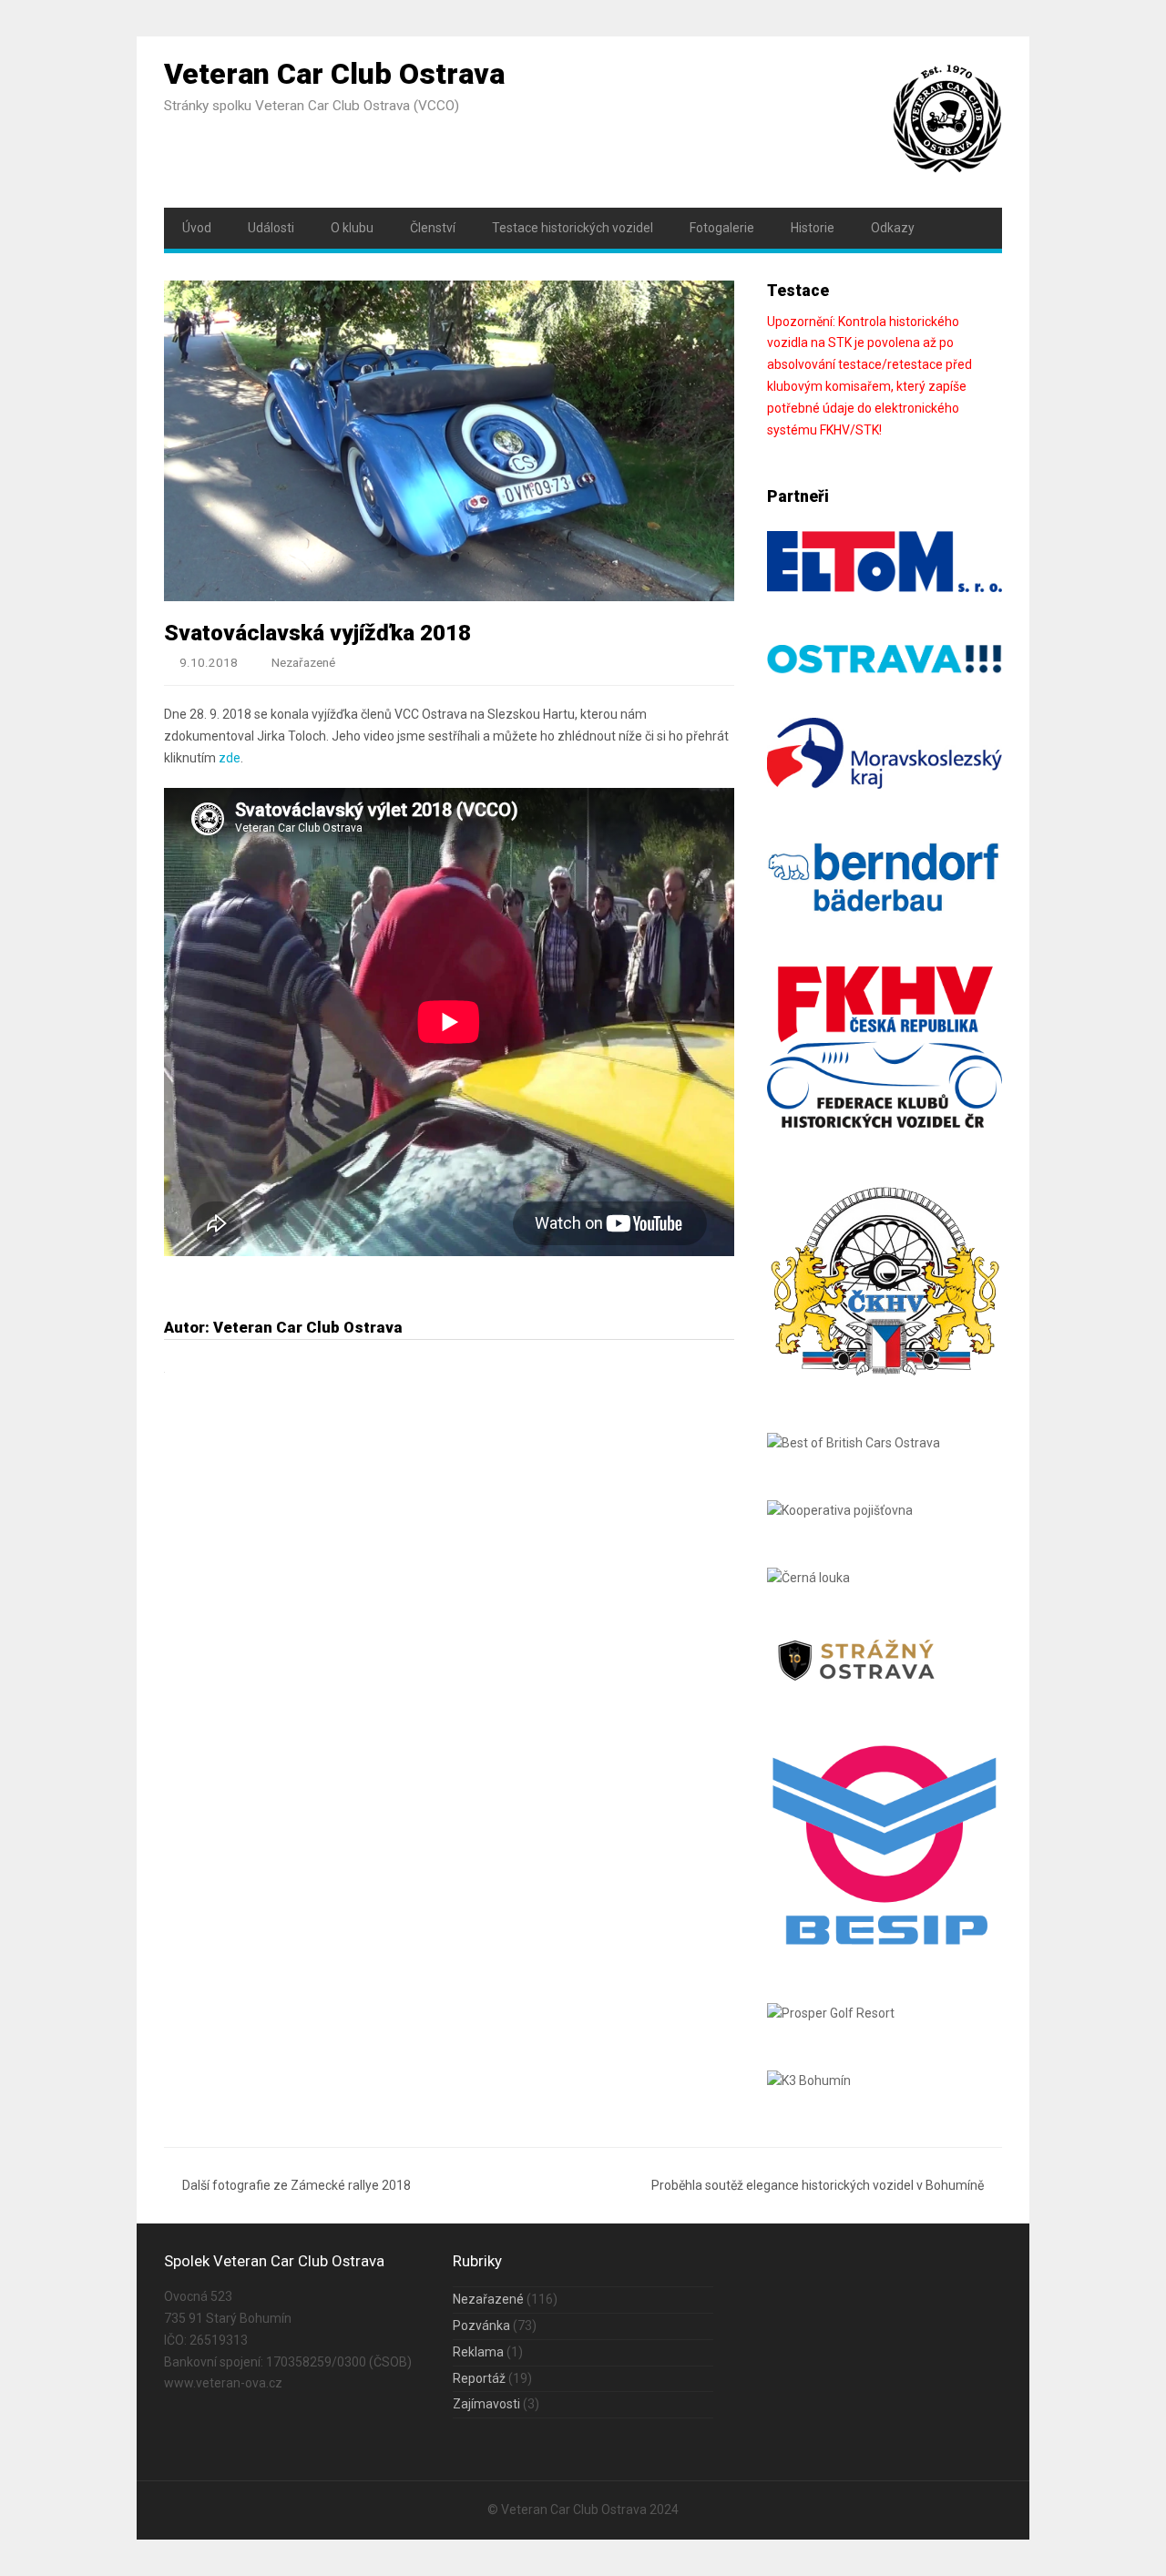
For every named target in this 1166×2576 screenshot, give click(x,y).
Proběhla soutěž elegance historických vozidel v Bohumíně (818, 2185)
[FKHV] (885, 1123)
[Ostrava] (885, 670)
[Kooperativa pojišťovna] (840, 1510)
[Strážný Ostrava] (857, 1682)
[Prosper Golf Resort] (831, 2013)
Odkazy (893, 228)
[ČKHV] (885, 1375)
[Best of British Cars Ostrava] (854, 1443)
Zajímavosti (486, 2404)
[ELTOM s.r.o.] (885, 588)
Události (271, 228)
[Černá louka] (808, 1578)
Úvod (197, 228)
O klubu (352, 228)
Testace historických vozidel (573, 228)
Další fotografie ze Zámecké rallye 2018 (297, 2185)
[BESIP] (885, 1946)
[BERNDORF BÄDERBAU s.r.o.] (885, 909)
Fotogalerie (722, 228)
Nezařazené (303, 663)
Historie (813, 228)
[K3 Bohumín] (809, 2080)
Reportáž (479, 2378)
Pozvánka (481, 2326)
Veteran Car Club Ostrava (334, 74)
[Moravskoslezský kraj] (885, 784)
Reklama (478, 2352)
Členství (433, 228)
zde (230, 758)
